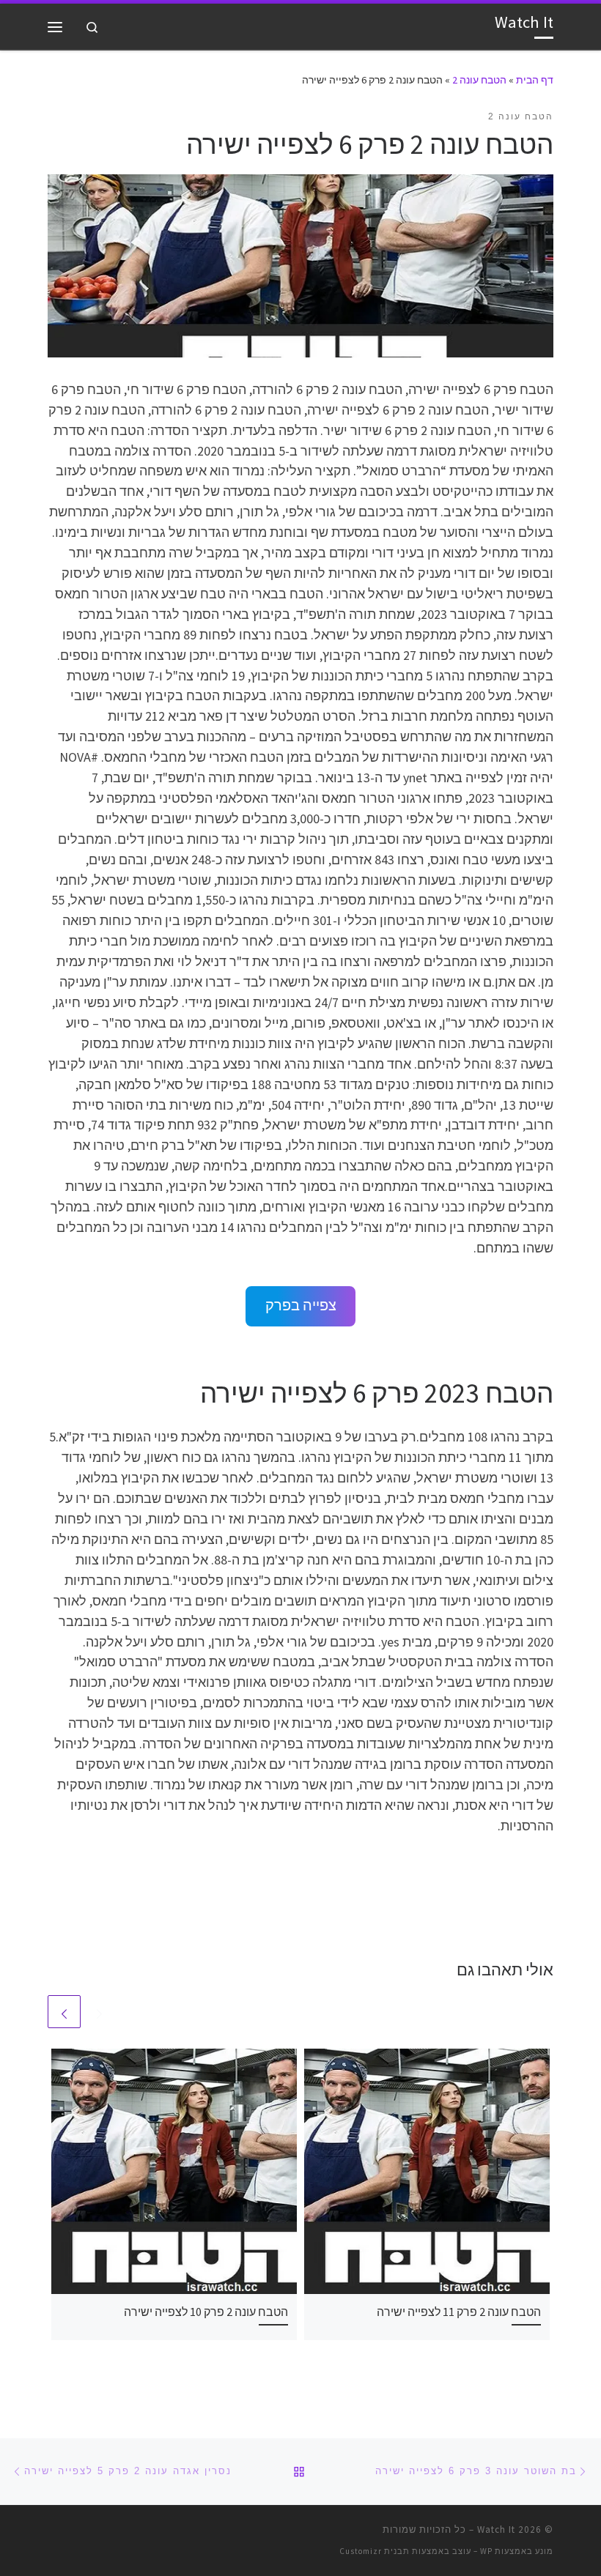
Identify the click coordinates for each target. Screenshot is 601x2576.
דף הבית (535, 80)
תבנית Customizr (375, 2551)
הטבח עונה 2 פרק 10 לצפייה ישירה (206, 2312)
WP (486, 2551)
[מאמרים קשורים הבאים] (64, 2012)
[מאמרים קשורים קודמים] (99, 2012)
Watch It (496, 2529)
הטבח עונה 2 (479, 80)
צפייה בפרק (301, 1305)
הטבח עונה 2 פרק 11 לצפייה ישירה (459, 2312)
